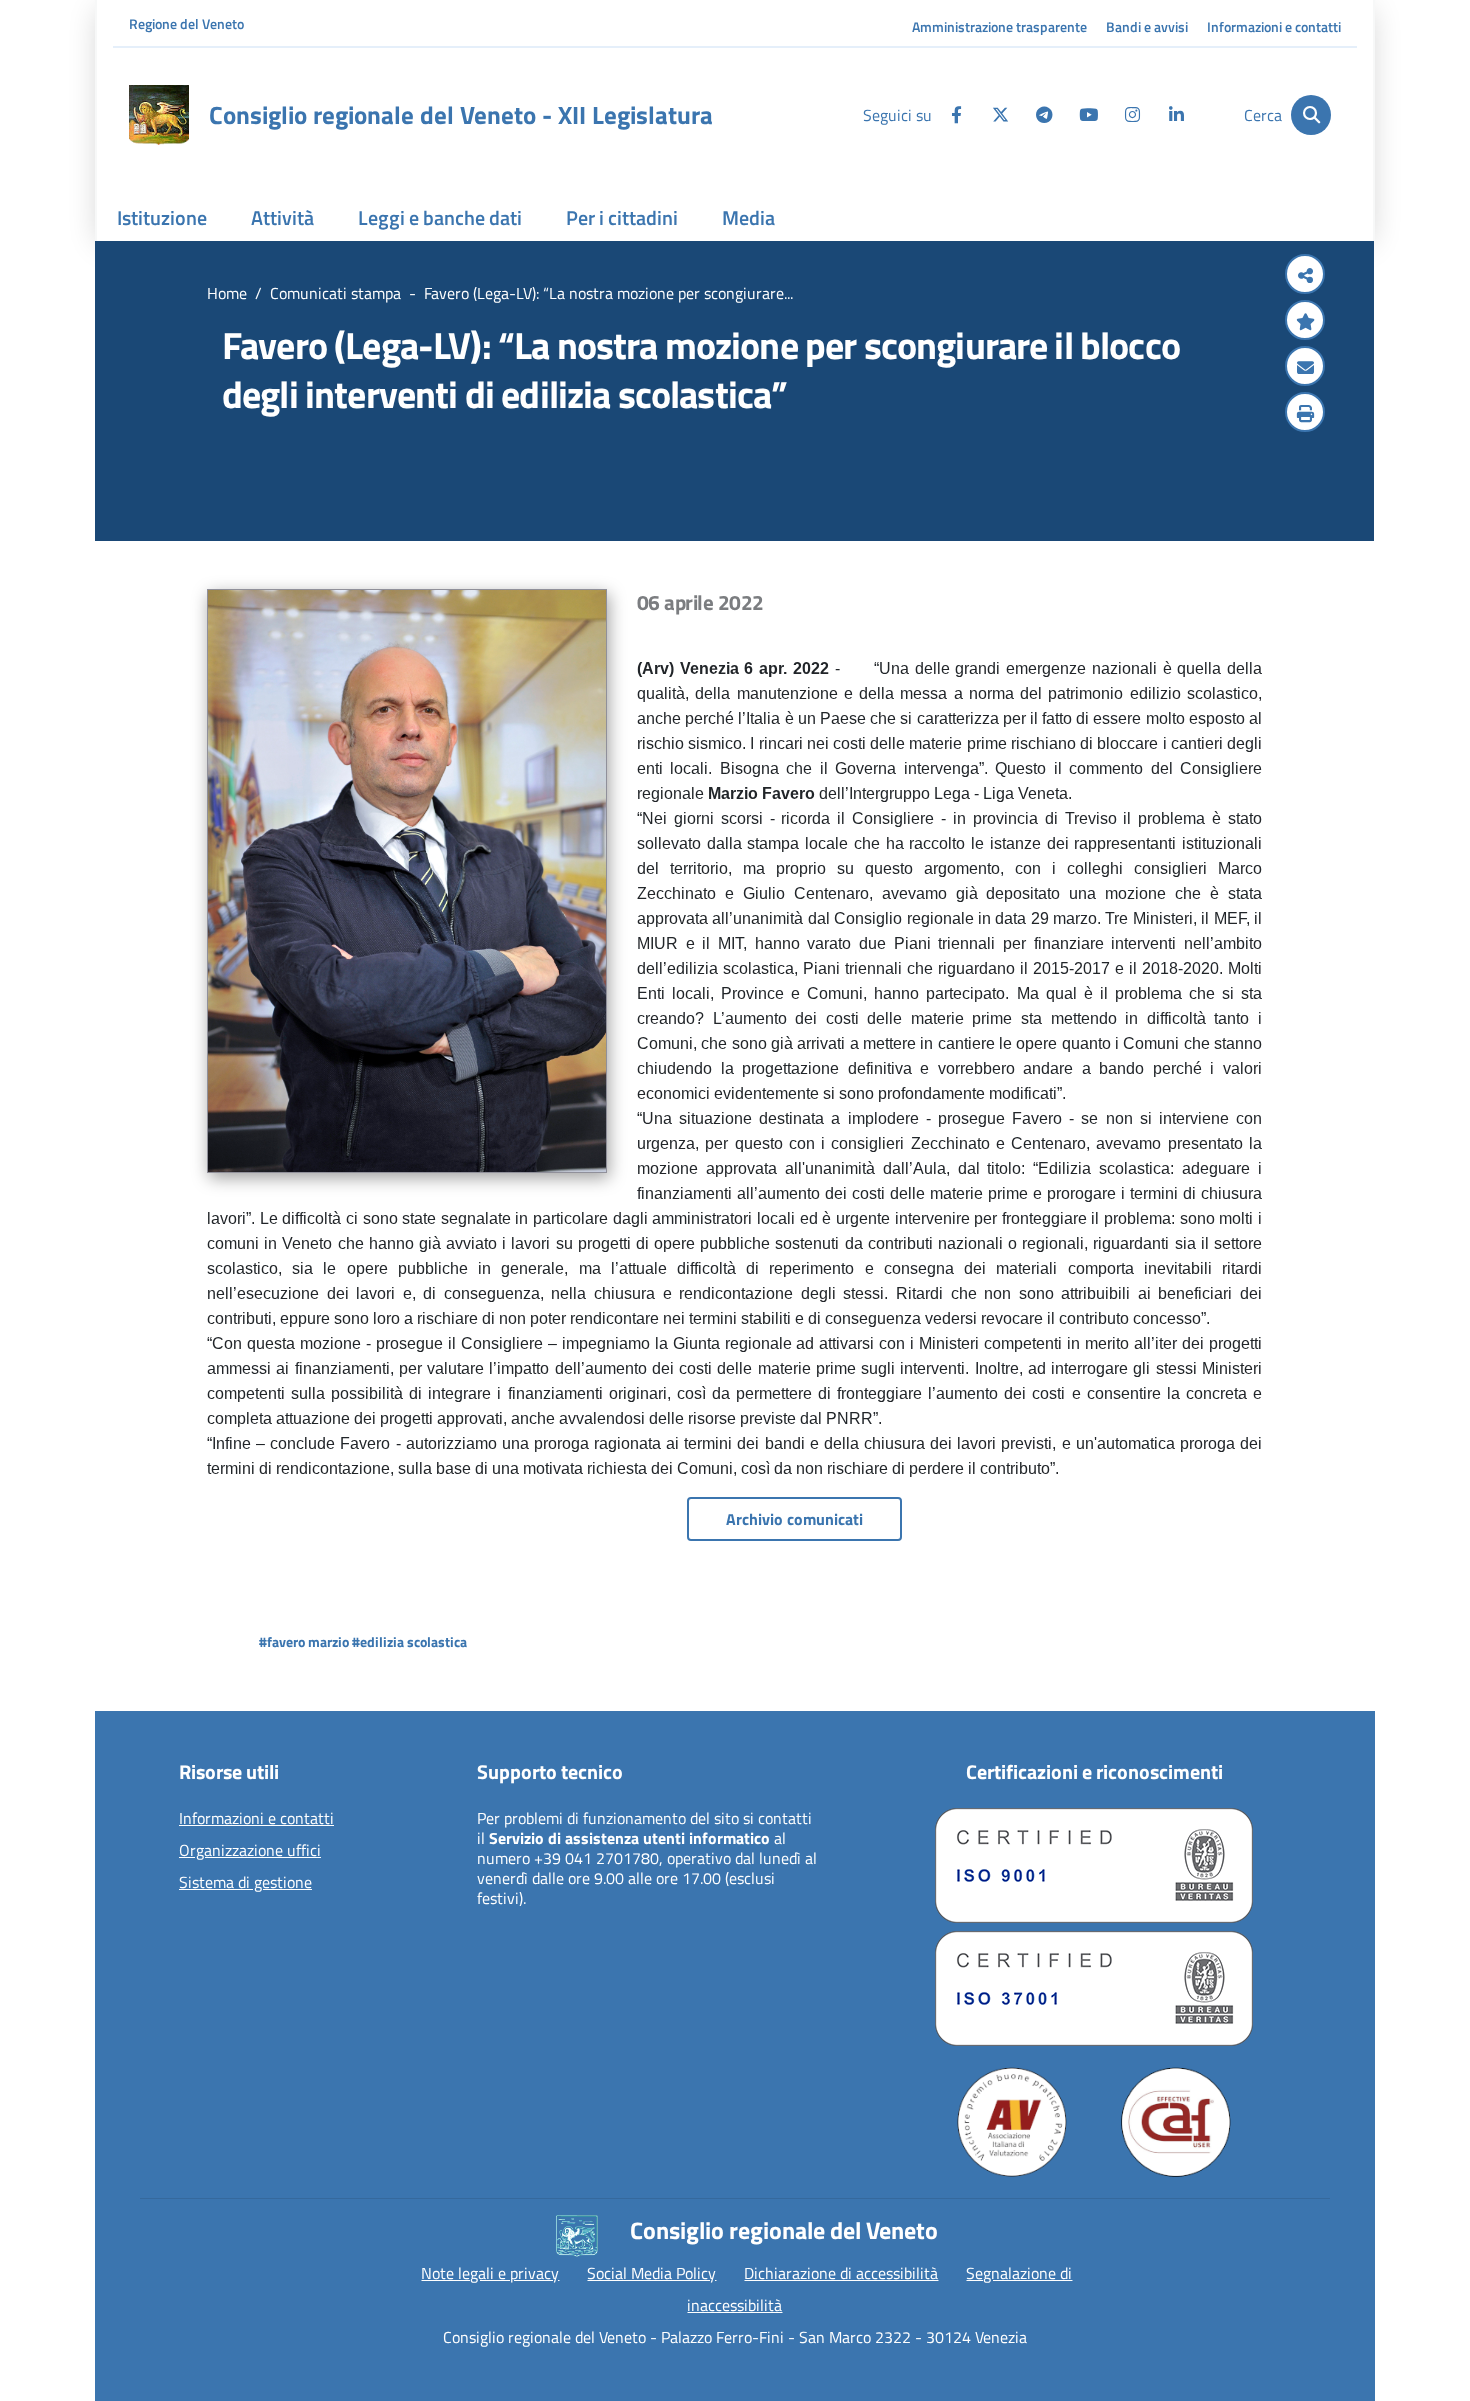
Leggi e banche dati (440, 217)
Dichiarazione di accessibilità (841, 2273)
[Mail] (1305, 368)
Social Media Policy (651, 2273)
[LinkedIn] (1176, 115)
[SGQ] (1094, 1865)
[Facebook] (956, 115)
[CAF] (1176, 2122)
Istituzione (162, 217)
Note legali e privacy (490, 2273)
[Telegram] (1044, 115)
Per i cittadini (622, 217)
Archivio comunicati (794, 1519)
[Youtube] (1088, 115)
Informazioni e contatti (1274, 26)
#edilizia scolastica (409, 1641)
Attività (282, 217)
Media (748, 217)
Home (227, 293)
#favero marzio (304, 1641)
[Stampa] (1305, 414)
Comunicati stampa (335, 293)
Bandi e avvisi (1147, 26)
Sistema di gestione (245, 1883)
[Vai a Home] (159, 115)
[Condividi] (1305, 276)
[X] (1000, 115)
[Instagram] (1132, 115)
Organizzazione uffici (250, 1851)
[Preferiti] (1305, 322)
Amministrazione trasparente (999, 26)
